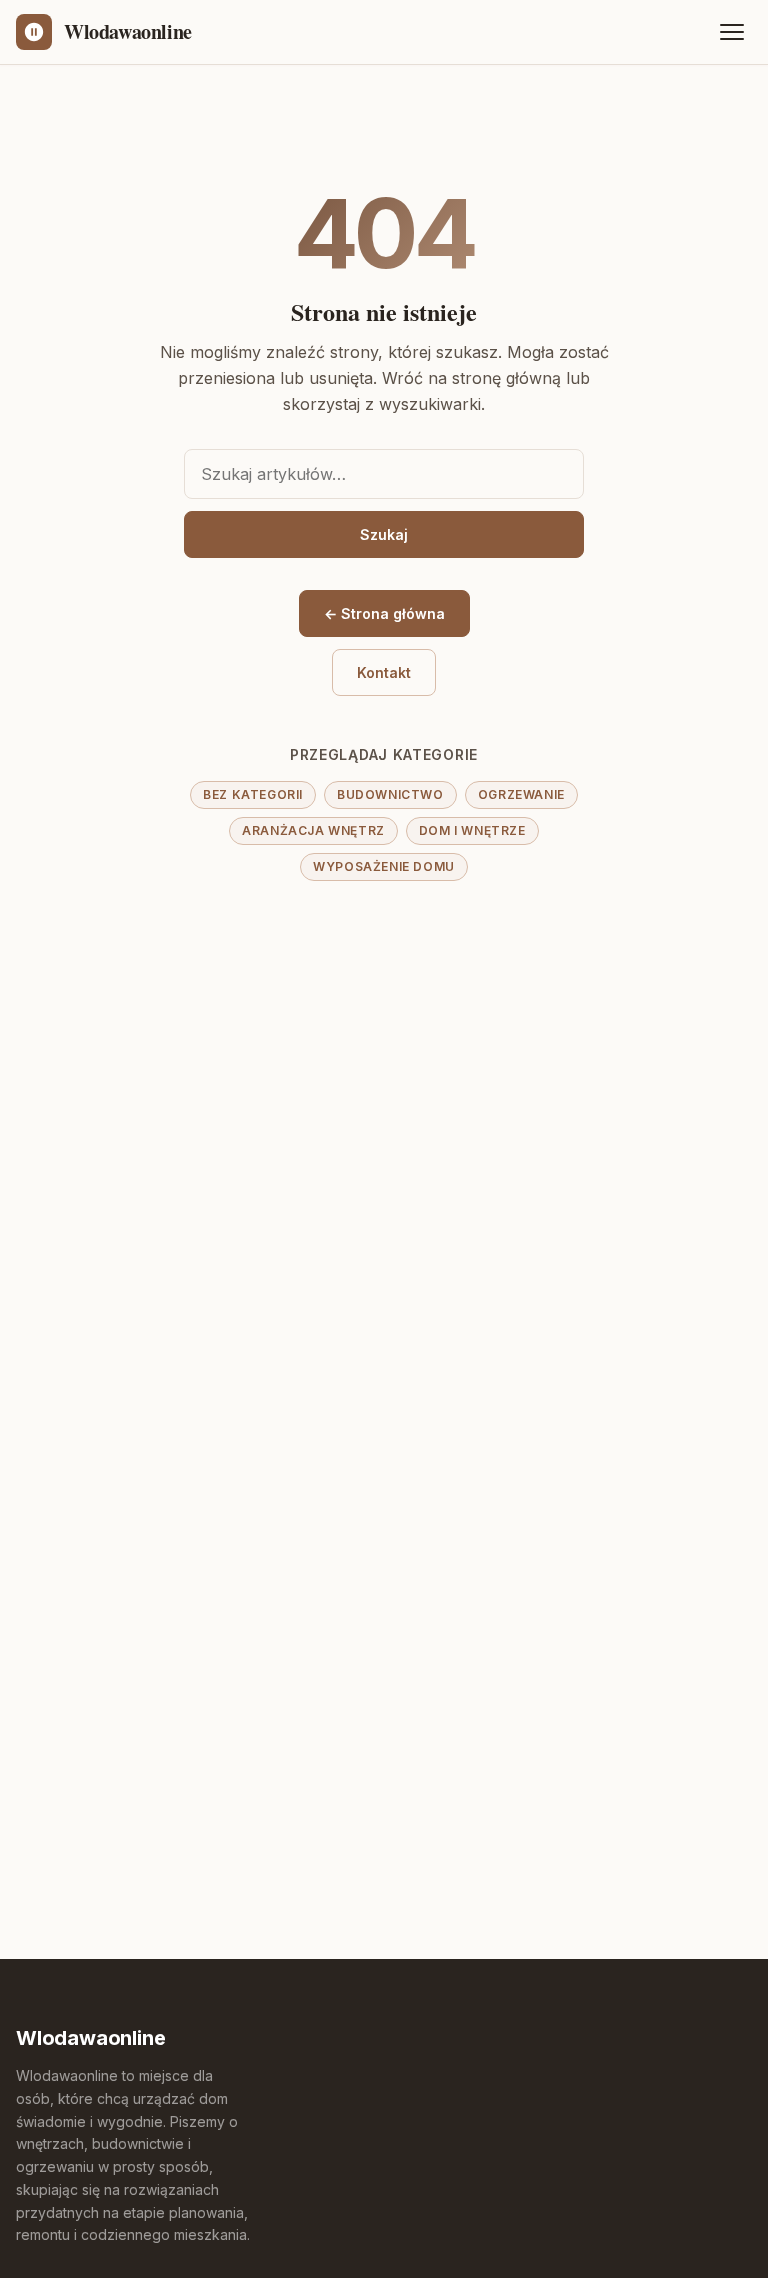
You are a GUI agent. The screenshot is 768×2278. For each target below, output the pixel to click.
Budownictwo (390, 794)
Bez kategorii (253, 794)
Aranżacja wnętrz (313, 830)
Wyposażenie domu (384, 866)
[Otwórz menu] (732, 32)
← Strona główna (384, 613)
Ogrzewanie (521, 794)
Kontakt (384, 672)
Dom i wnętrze (472, 830)
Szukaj (384, 534)
